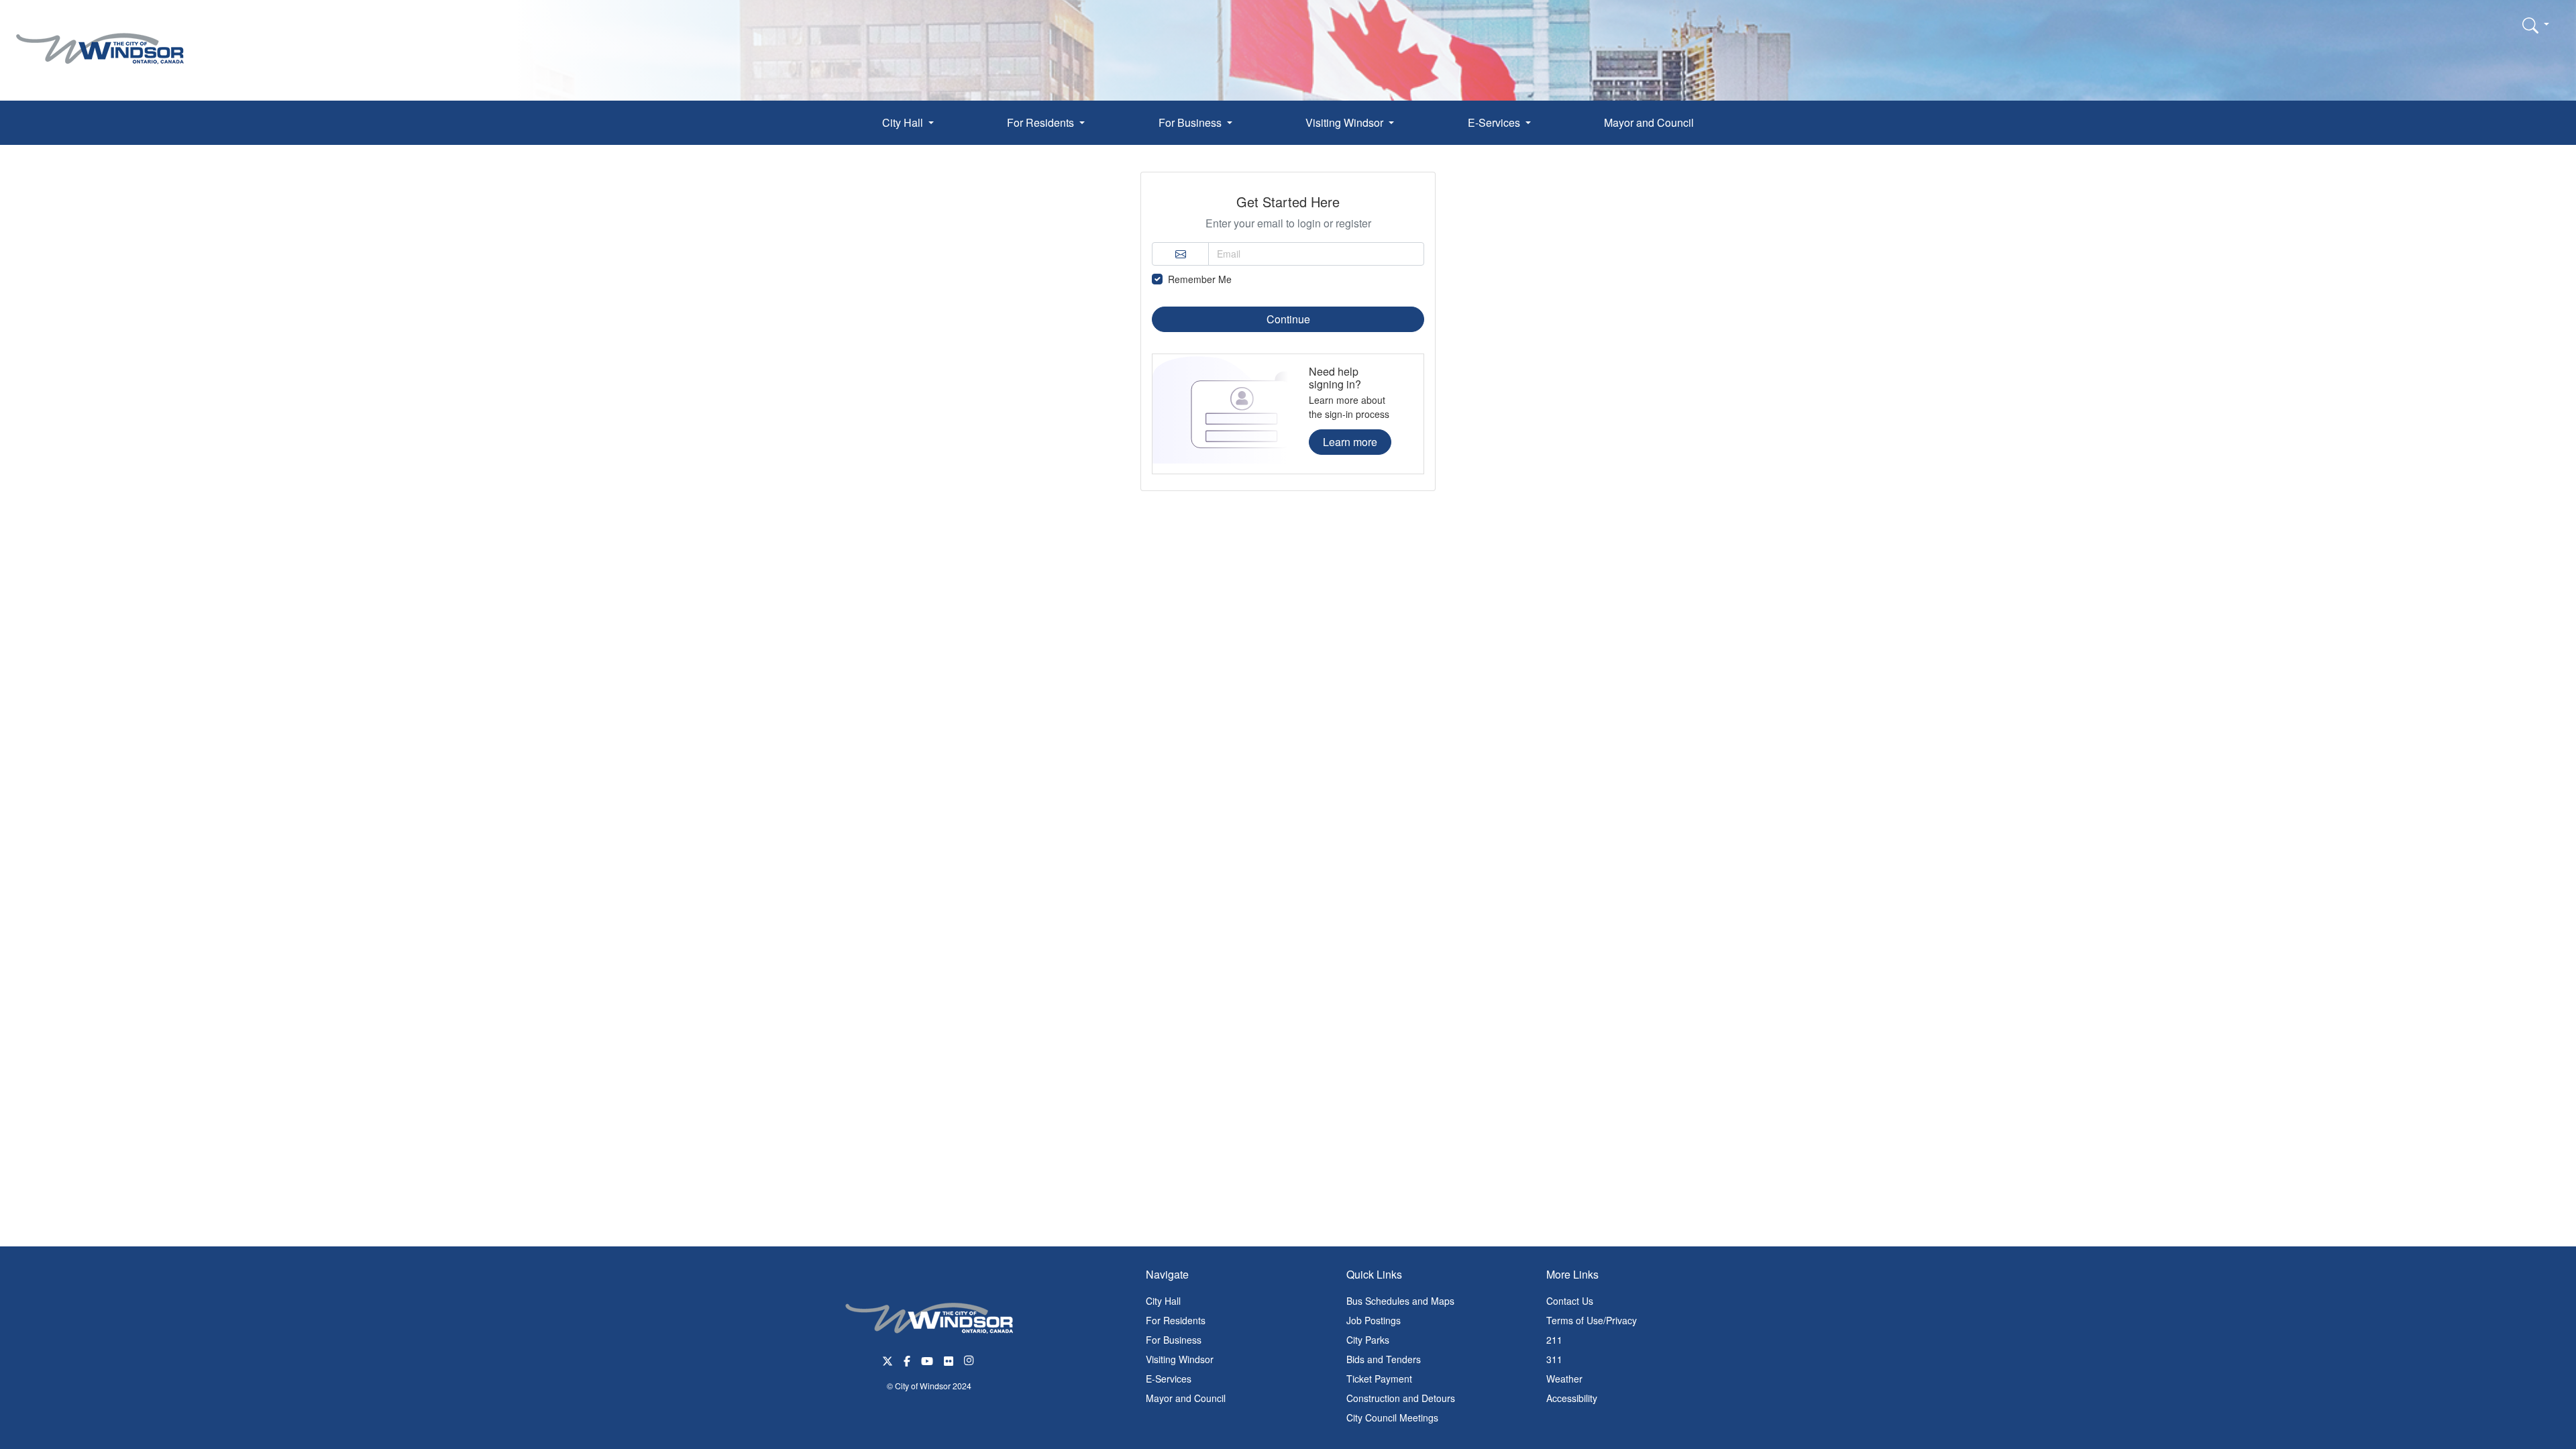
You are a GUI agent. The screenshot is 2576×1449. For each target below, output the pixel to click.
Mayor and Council (1649, 122)
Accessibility (1572, 1398)
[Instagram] (970, 1359)
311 (1554, 1359)
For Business (1174, 1340)
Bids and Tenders (1384, 1359)
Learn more (1350, 442)
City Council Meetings (1392, 1417)
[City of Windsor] (100, 39)
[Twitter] (888, 1359)
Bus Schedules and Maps (1400, 1301)
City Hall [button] (904, 122)
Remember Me (1200, 279)
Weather (1564, 1379)
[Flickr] (949, 1359)
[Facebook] (907, 1359)
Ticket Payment (1379, 1379)
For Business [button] (1191, 122)
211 (1554, 1340)
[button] (2536, 25)
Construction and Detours (1401, 1398)
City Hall (1163, 1301)
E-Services (1169, 1379)
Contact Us (1570, 1301)
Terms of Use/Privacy (1592, 1320)
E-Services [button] (1495, 122)
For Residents (1176, 1320)
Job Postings (1374, 1320)
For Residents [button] (1042, 122)
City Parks (1368, 1340)
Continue (1288, 319)
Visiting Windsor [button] (1346, 122)
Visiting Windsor (1180, 1359)
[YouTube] (927, 1359)
